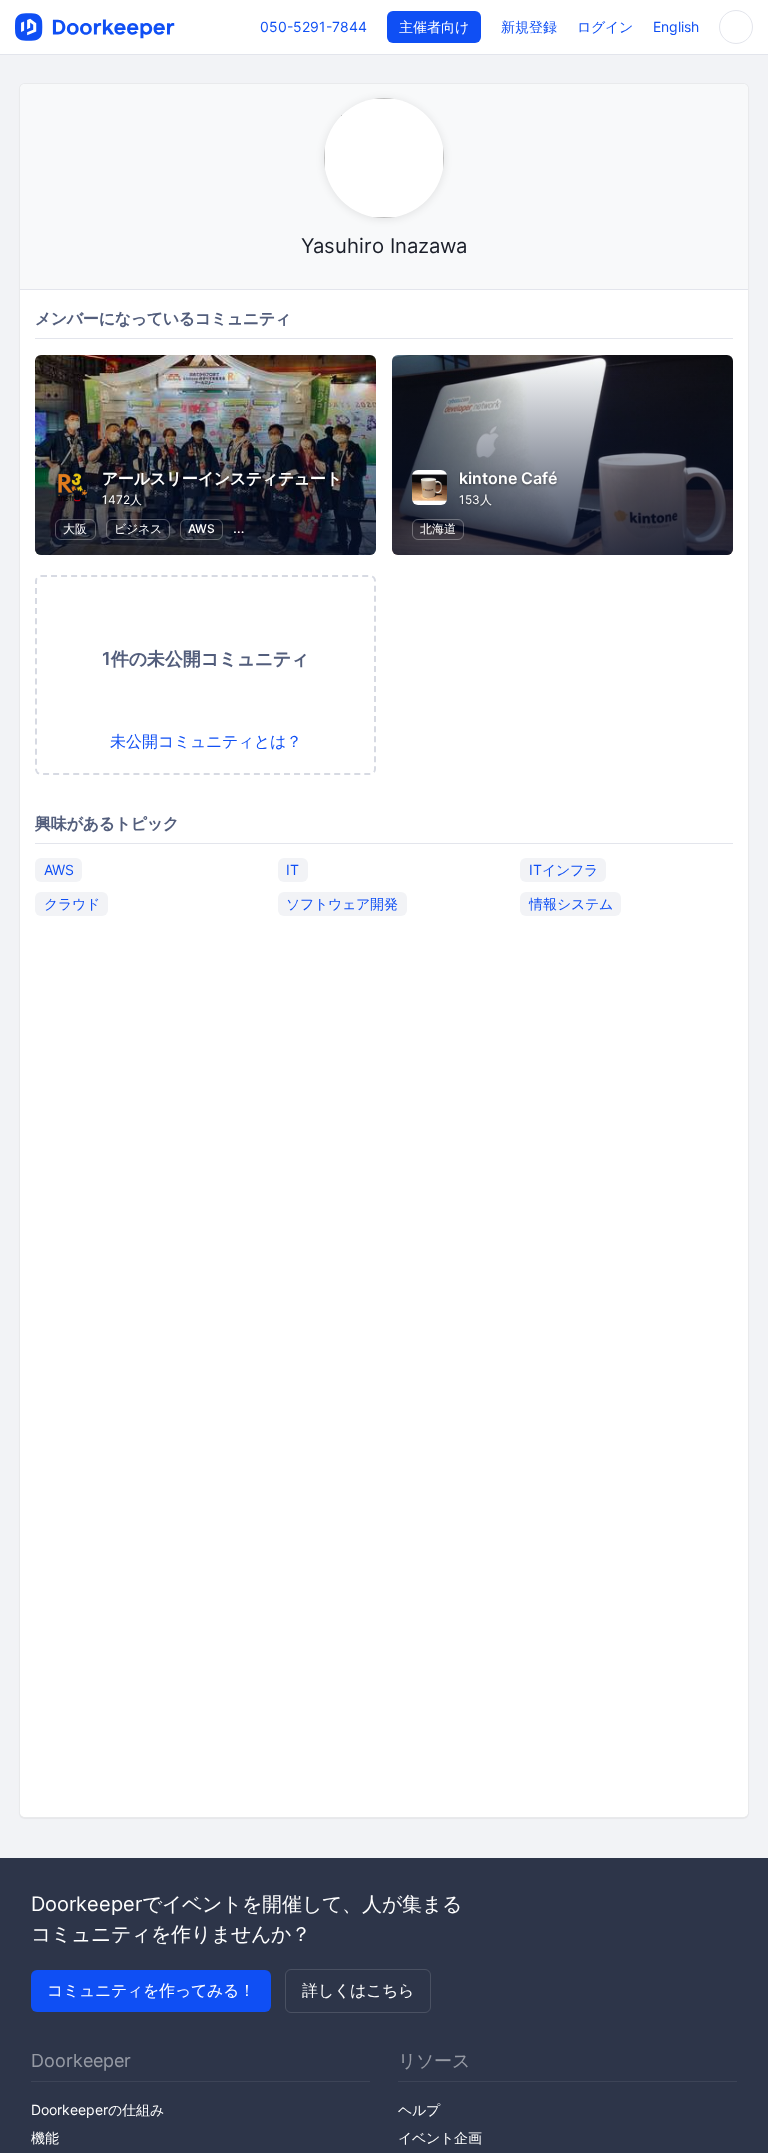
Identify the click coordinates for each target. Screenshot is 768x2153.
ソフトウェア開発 (342, 903)
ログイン (605, 26)
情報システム (571, 903)
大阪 (75, 528)
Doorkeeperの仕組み (97, 2109)
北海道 (438, 528)
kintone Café (508, 478)
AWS (201, 528)
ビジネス (138, 528)
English (676, 26)
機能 (45, 2137)
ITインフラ (563, 869)
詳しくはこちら (358, 1990)
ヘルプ (419, 2109)
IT (292, 869)
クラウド (72, 903)
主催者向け (434, 26)
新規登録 (529, 26)
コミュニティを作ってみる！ (151, 1990)
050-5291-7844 (313, 26)
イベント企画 (440, 2137)
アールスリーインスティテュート (222, 478)
